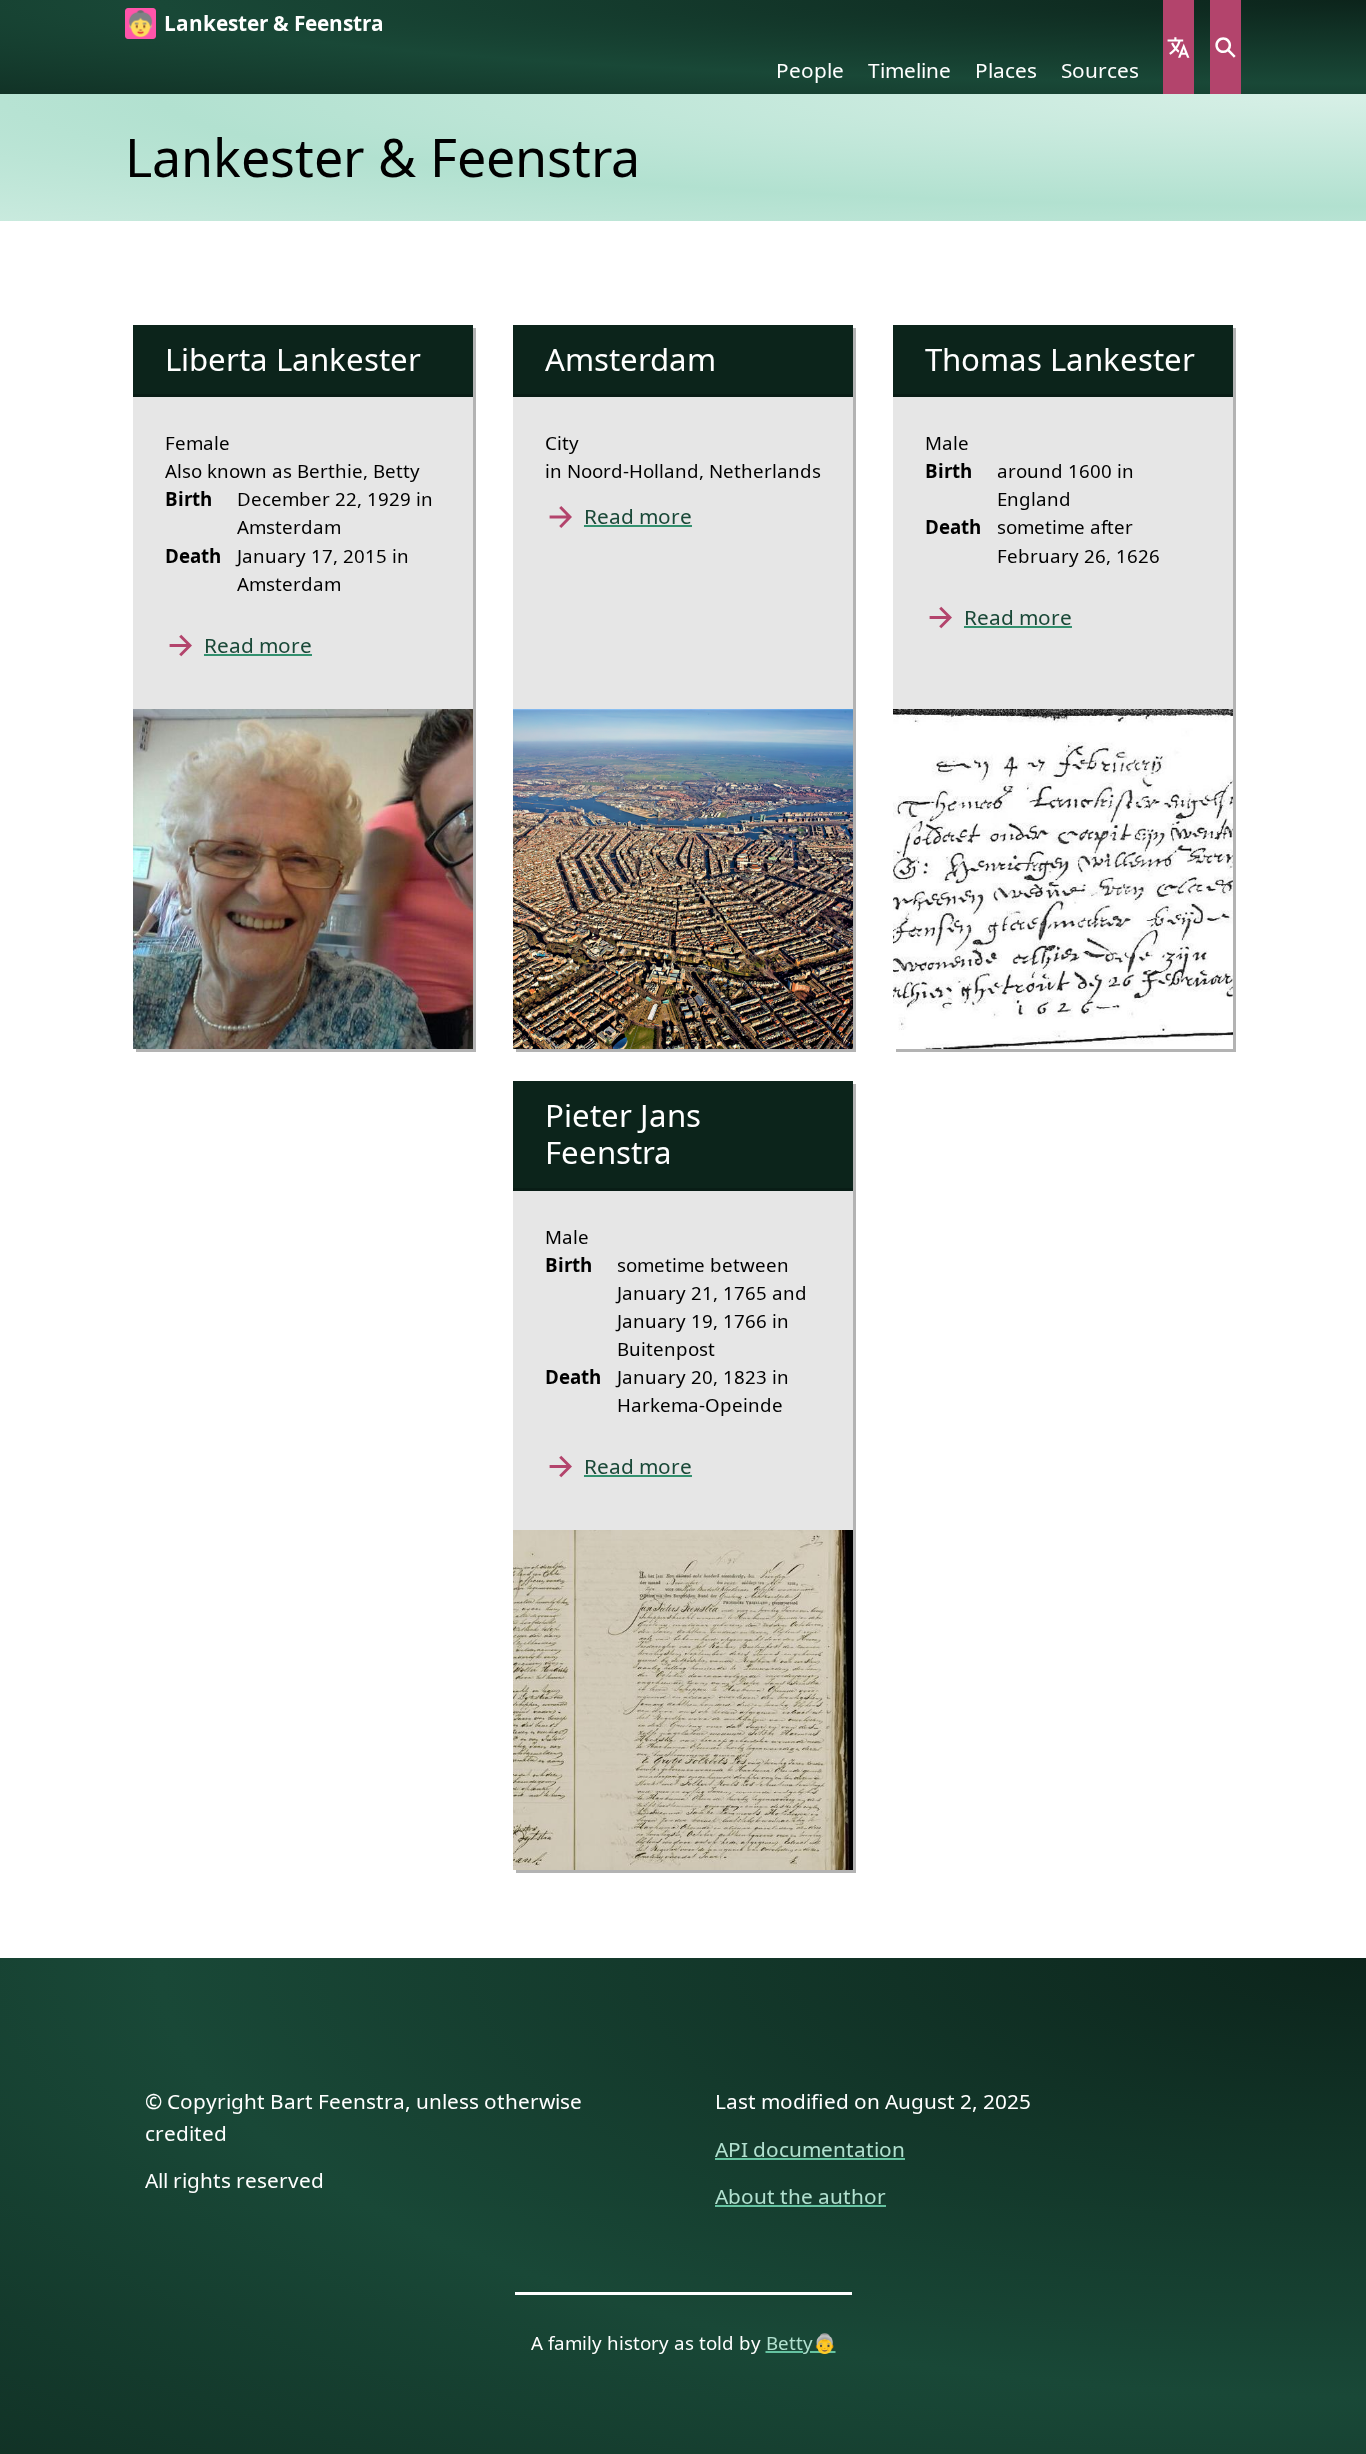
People (810, 70)
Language (1178, 47)
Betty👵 (801, 2342)
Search (1225, 47)
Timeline (909, 70)
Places (1006, 70)
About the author (800, 2196)
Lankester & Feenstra (274, 23)
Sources (1100, 70)
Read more (258, 645)
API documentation (810, 2149)
